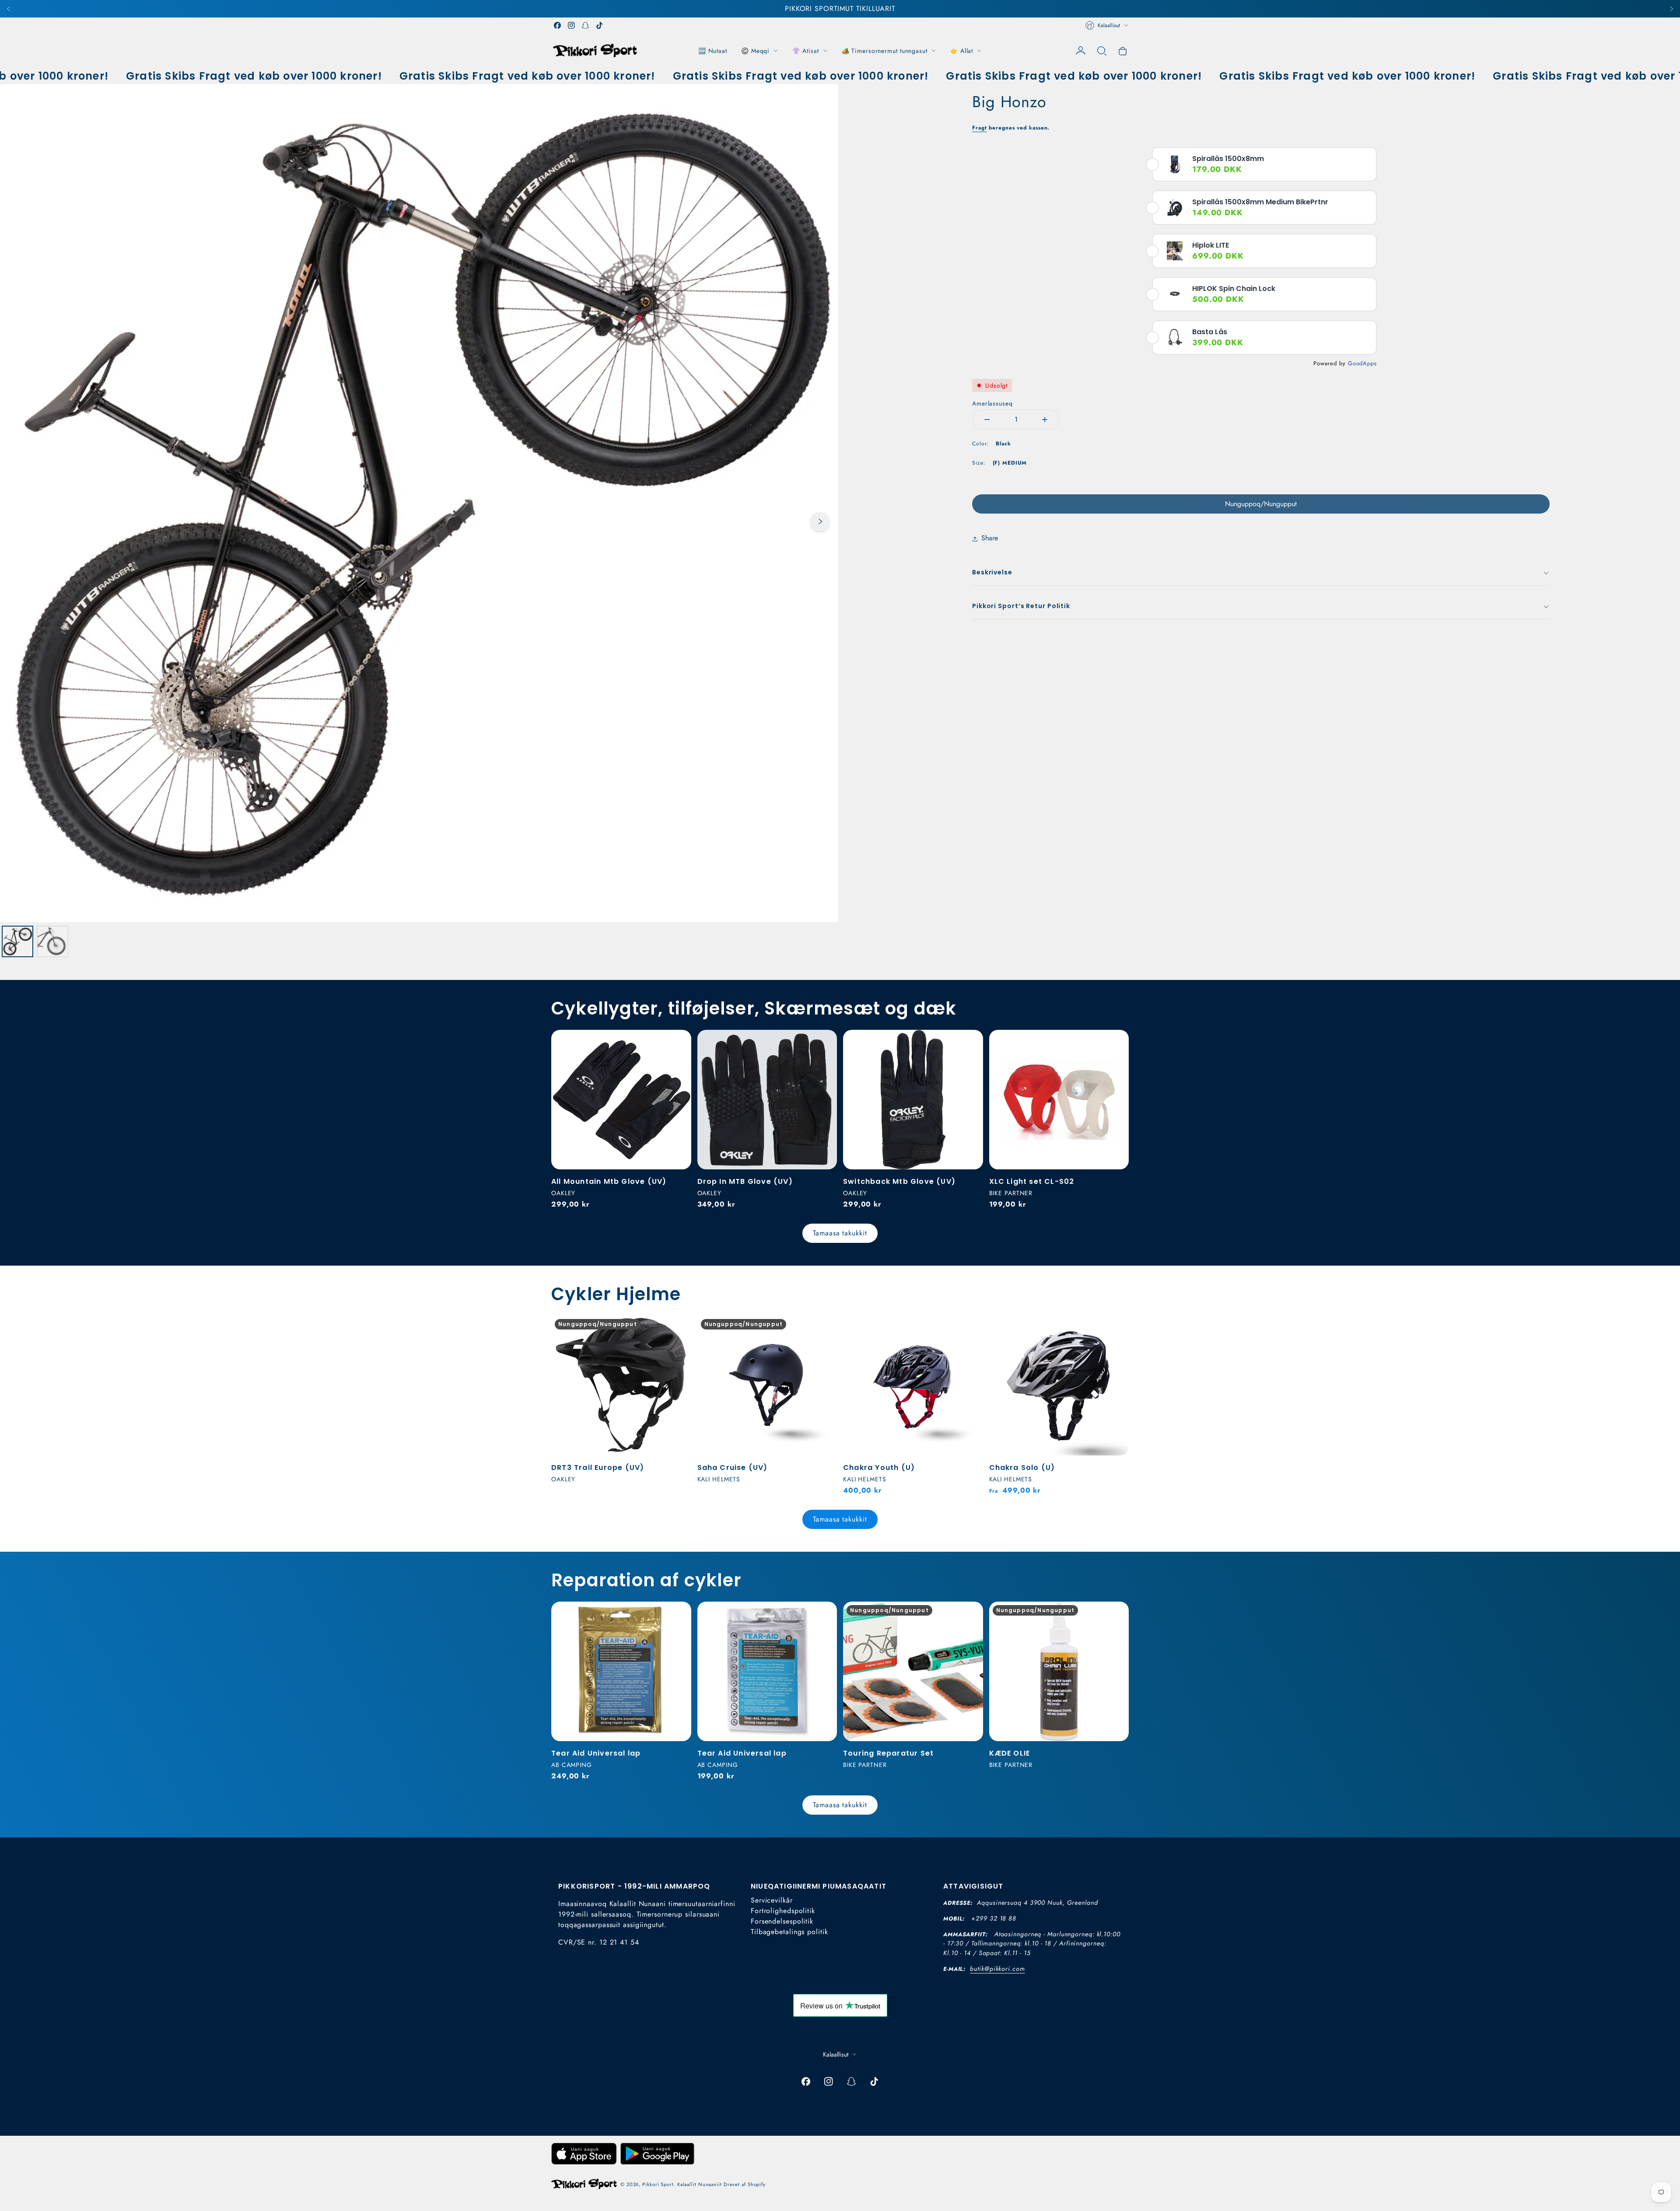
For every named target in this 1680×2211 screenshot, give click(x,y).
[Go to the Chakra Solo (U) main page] (1059, 1385)
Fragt (980, 128)
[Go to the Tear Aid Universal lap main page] (621, 1672)
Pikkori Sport (658, 2184)
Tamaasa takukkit (840, 1233)
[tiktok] (599, 25)
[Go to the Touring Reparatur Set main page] (913, 1672)
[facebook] (557, 25)
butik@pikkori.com (997, 1969)
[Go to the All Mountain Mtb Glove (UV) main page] (621, 1100)
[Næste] (1671, 9)
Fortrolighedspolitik (783, 1911)
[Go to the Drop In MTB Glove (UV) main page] (767, 1100)
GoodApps (1362, 363)
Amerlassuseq (992, 403)
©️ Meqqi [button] (755, 51)
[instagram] (571, 25)
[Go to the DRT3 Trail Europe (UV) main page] (621, 1385)
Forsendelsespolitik (782, 1921)
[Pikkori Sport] (595, 51)
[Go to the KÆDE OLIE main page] (1059, 1672)
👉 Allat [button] (962, 51)
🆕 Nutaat (713, 51)
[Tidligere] (9, 9)
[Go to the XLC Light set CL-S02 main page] (1059, 1100)
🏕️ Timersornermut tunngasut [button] (885, 51)
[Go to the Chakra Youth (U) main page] (913, 1385)
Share (990, 538)
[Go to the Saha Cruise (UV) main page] (767, 1385)
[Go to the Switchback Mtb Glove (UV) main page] (913, 1100)
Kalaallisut (1109, 25)
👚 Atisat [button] (805, 51)
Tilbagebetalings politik (789, 1932)
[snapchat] (585, 25)
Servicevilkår (772, 1900)
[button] (1102, 51)
